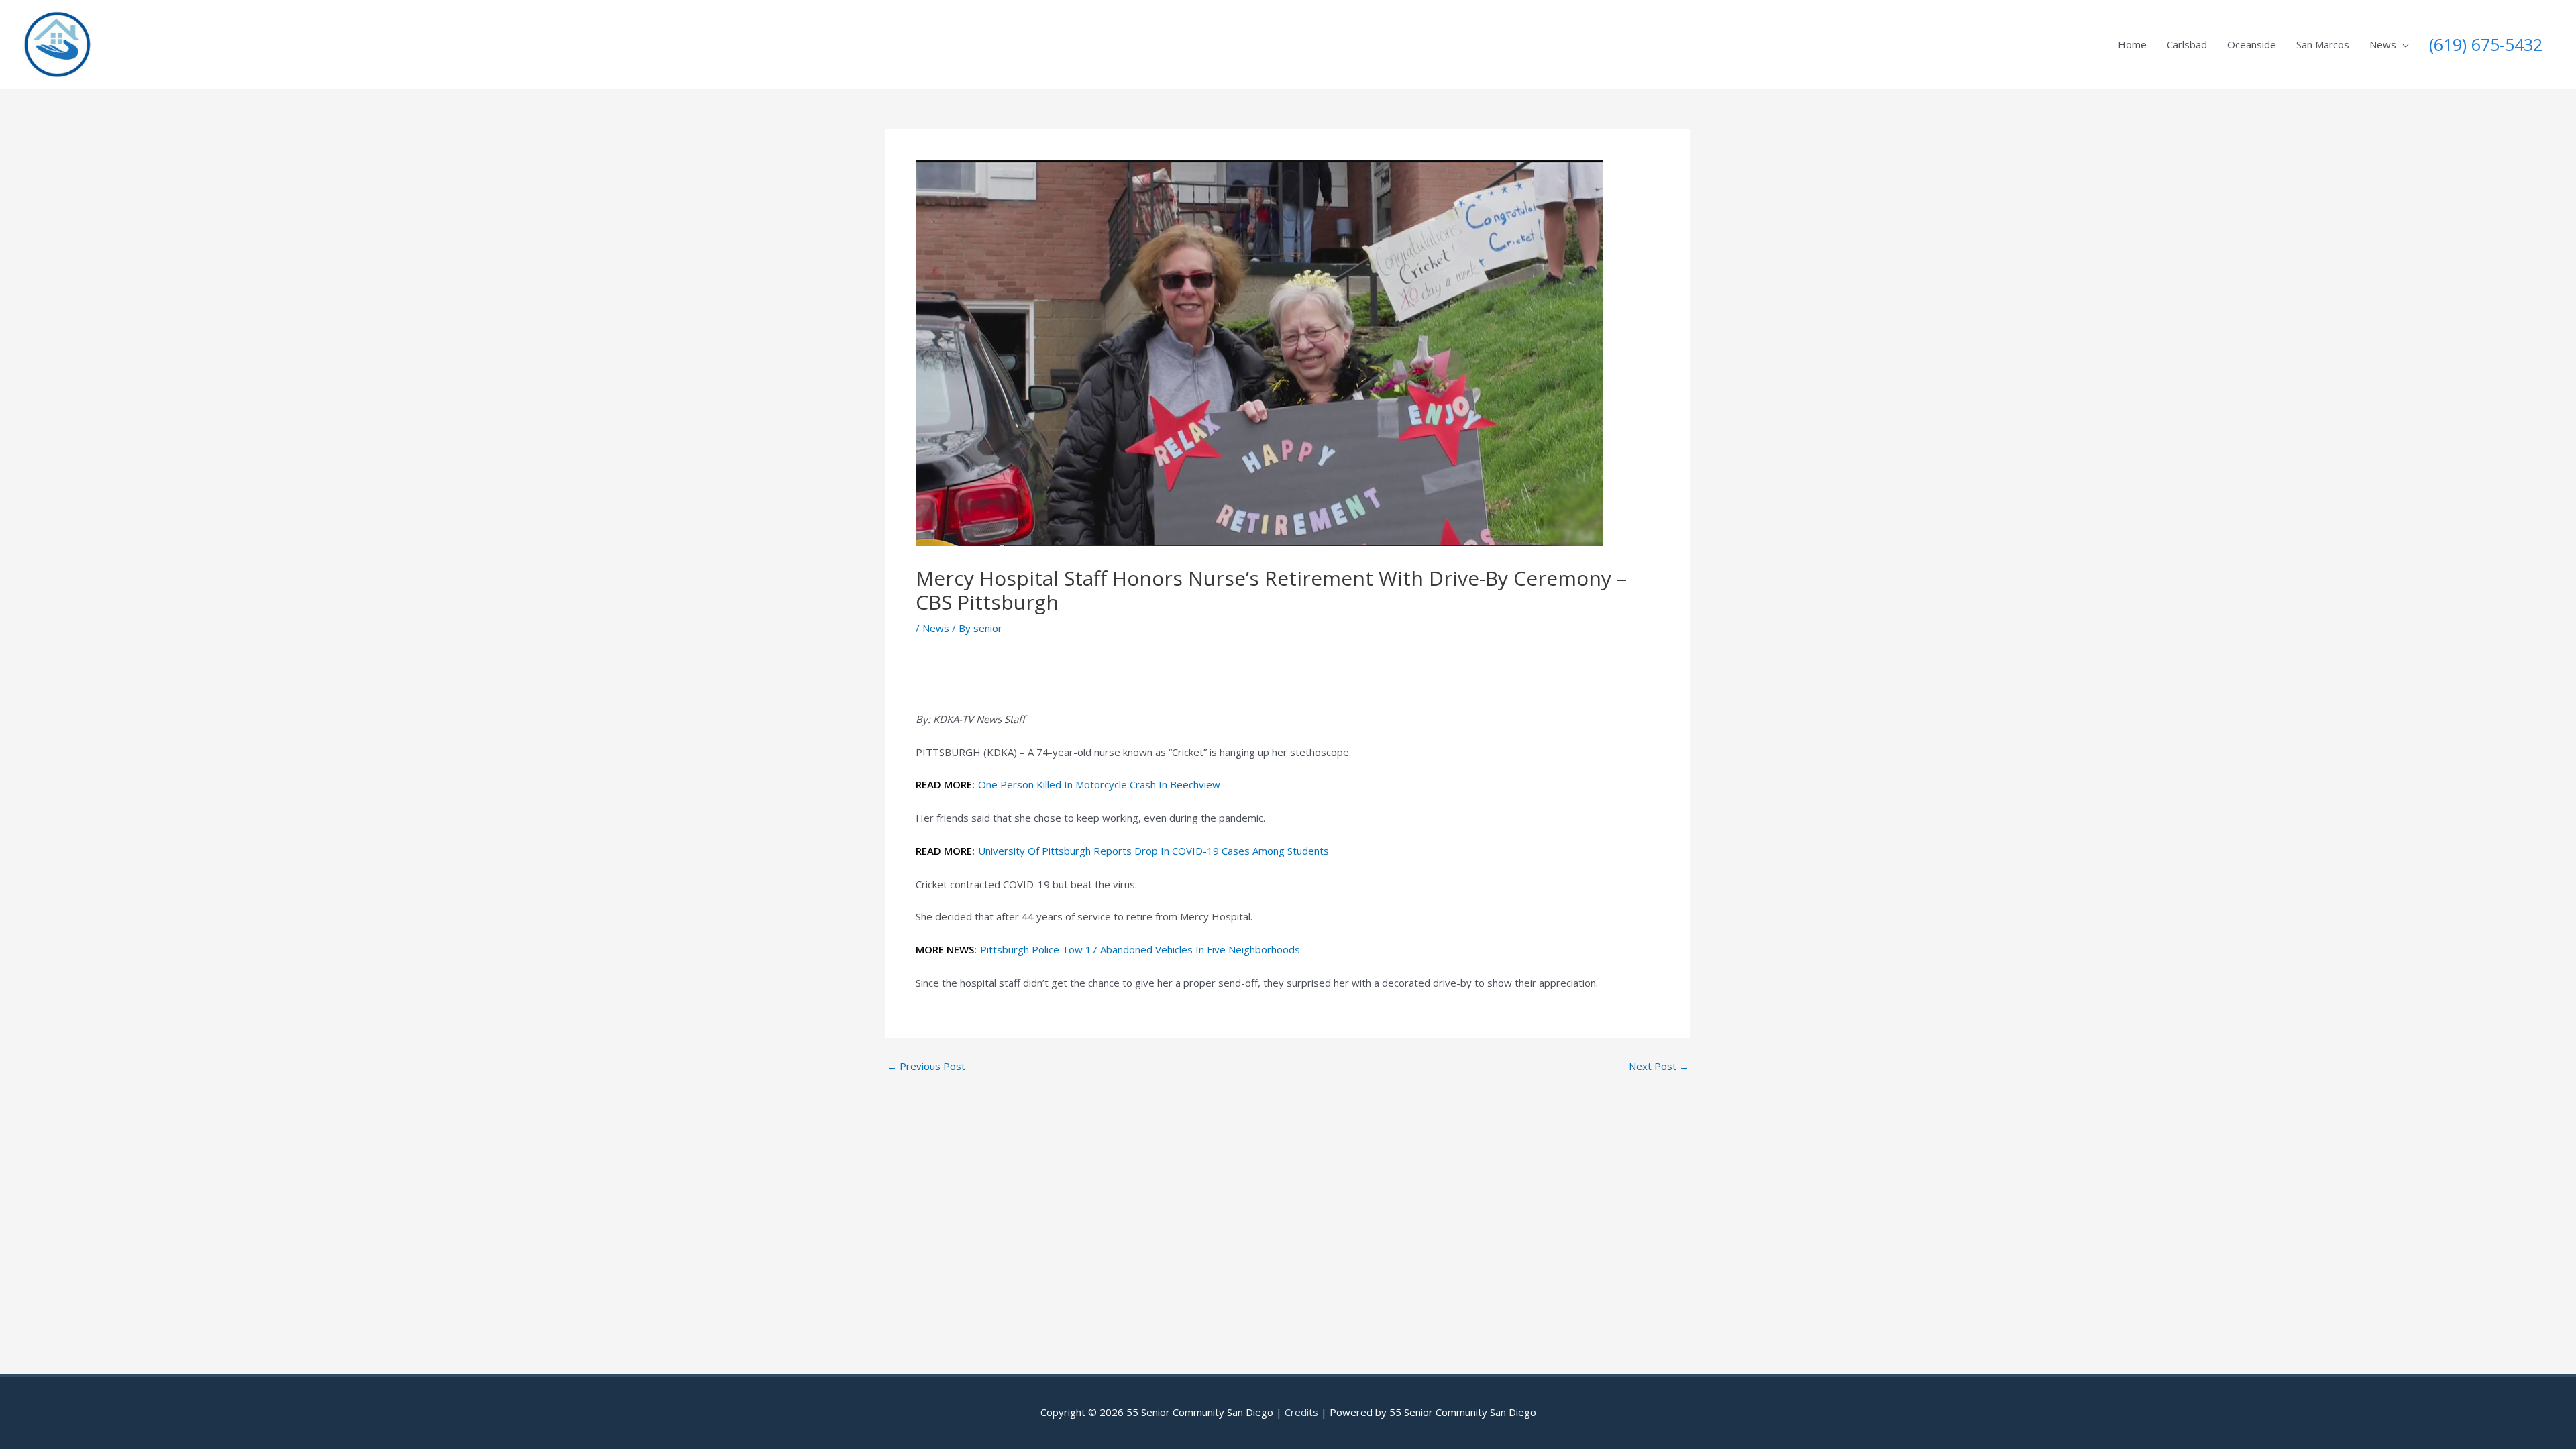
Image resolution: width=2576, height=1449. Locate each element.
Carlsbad (2187, 44)
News (2383, 44)
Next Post (1659, 1066)
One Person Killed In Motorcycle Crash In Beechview (1099, 784)
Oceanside (2252, 44)
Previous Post (926, 1066)
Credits (1301, 1412)
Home (2132, 44)
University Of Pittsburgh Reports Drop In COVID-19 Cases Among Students (1153, 851)
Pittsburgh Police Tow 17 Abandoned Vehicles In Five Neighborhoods (1140, 949)
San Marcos (2323, 44)
